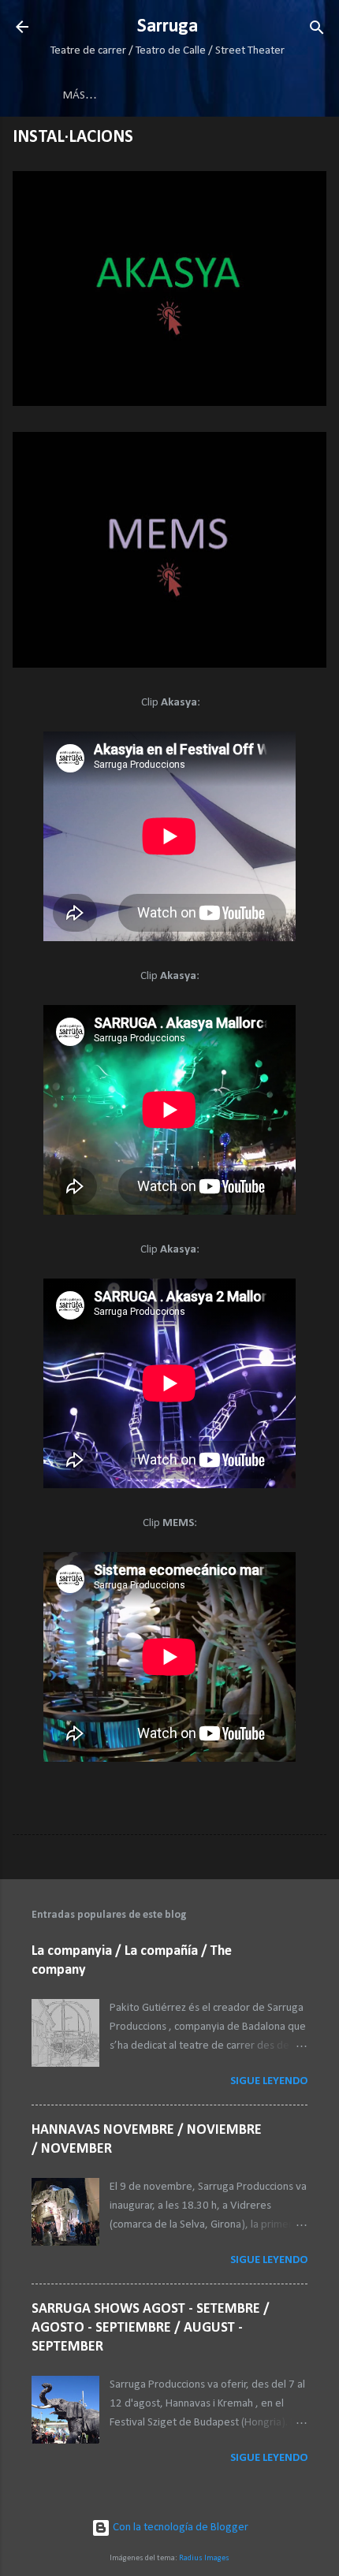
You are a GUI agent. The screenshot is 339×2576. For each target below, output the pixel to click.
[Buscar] (317, 29)
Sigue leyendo (269, 2081)
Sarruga (168, 27)
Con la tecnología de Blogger (179, 2528)
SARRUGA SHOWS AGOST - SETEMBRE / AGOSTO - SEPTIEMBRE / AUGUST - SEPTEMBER (151, 2328)
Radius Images (204, 2558)
